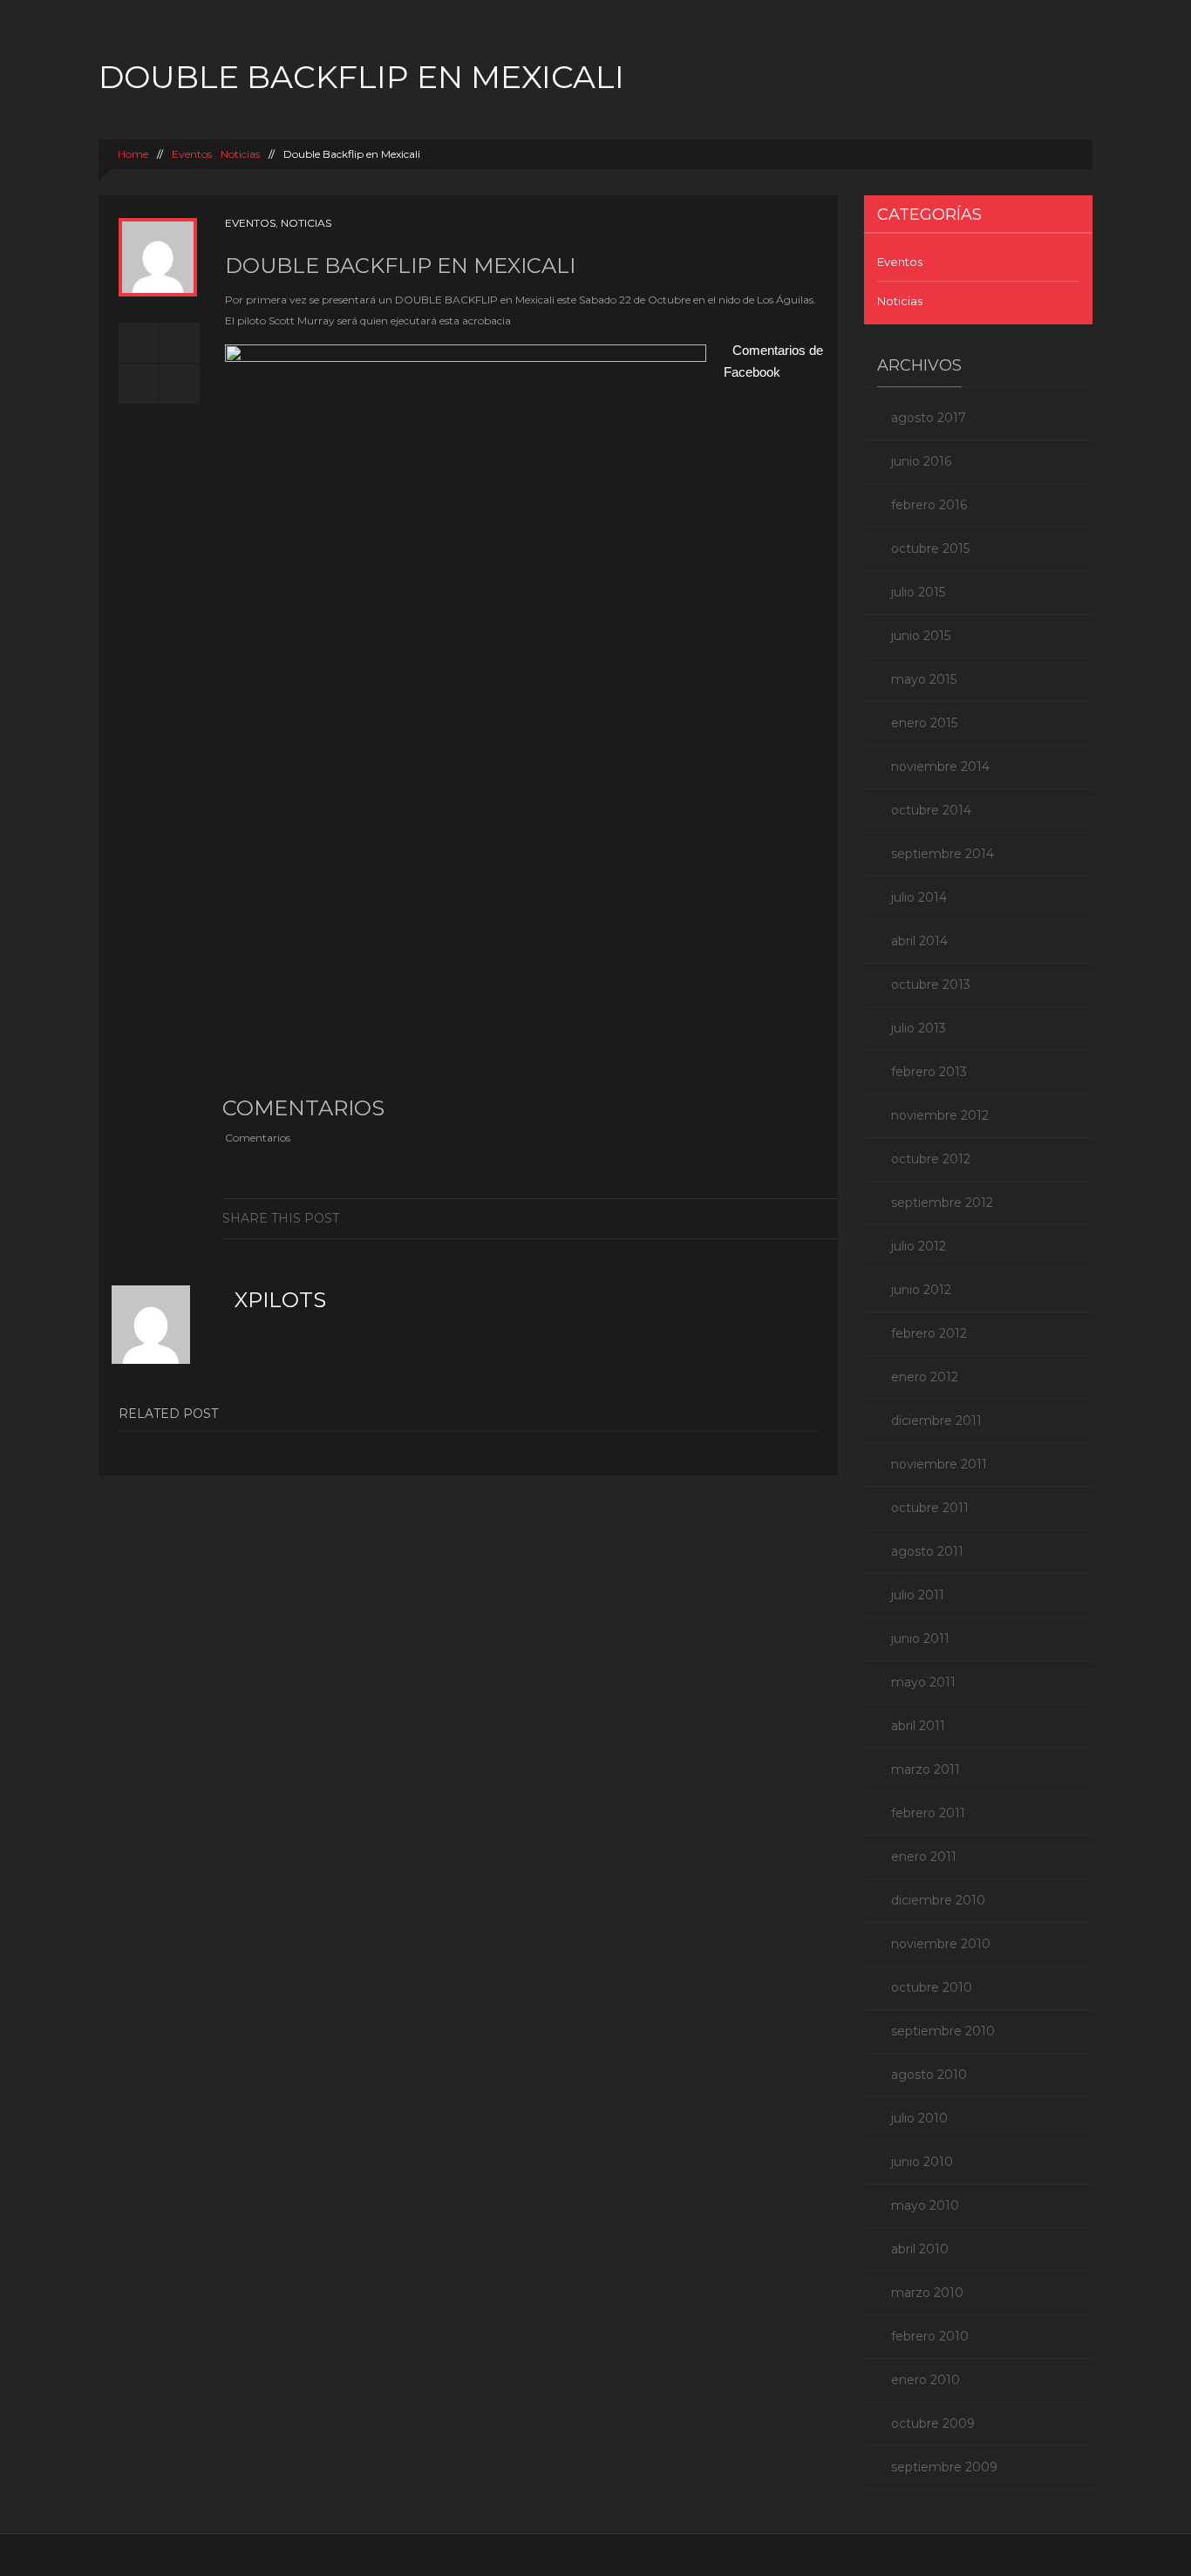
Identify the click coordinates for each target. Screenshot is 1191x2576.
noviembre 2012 (940, 1115)
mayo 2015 (924, 679)
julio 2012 (919, 1246)
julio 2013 (919, 1028)
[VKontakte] (797, 1218)
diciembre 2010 (938, 1900)
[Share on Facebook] (635, 1218)
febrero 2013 (929, 1072)
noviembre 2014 (940, 767)
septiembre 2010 (943, 2031)
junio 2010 (922, 2162)
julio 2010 (919, 2118)
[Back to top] (596, 2555)
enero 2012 (925, 1377)
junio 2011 (920, 1639)
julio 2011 (918, 1595)
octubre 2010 (932, 1987)
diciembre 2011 (936, 1421)
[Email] (824, 1218)
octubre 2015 (930, 549)
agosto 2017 (929, 418)
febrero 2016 (929, 505)
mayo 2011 (923, 1682)
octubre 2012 (931, 1159)
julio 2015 (918, 592)
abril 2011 (918, 1726)
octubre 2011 (930, 1508)
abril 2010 (920, 2249)
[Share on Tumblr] (743, 1218)
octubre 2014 (931, 810)
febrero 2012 (929, 1333)
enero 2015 (924, 723)
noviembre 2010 (941, 1944)
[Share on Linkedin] (689, 1218)
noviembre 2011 (939, 1464)
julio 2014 (919, 897)
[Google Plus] (716, 1218)
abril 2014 (919, 941)
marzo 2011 (926, 1769)
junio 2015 (921, 636)
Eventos (192, 154)
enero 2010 (926, 2380)
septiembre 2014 (943, 854)
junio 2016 (921, 461)
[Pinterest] (770, 1218)
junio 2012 (921, 1290)
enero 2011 (924, 1857)
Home (132, 154)
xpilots (280, 1300)
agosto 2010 (929, 2075)
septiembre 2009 (944, 2467)
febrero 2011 (928, 1813)
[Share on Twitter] (662, 1218)
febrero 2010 (930, 2336)
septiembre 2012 (942, 1203)
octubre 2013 (931, 985)
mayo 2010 (925, 2205)
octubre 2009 (933, 2423)
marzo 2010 (927, 2293)
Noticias (240, 154)
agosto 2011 (927, 1551)
